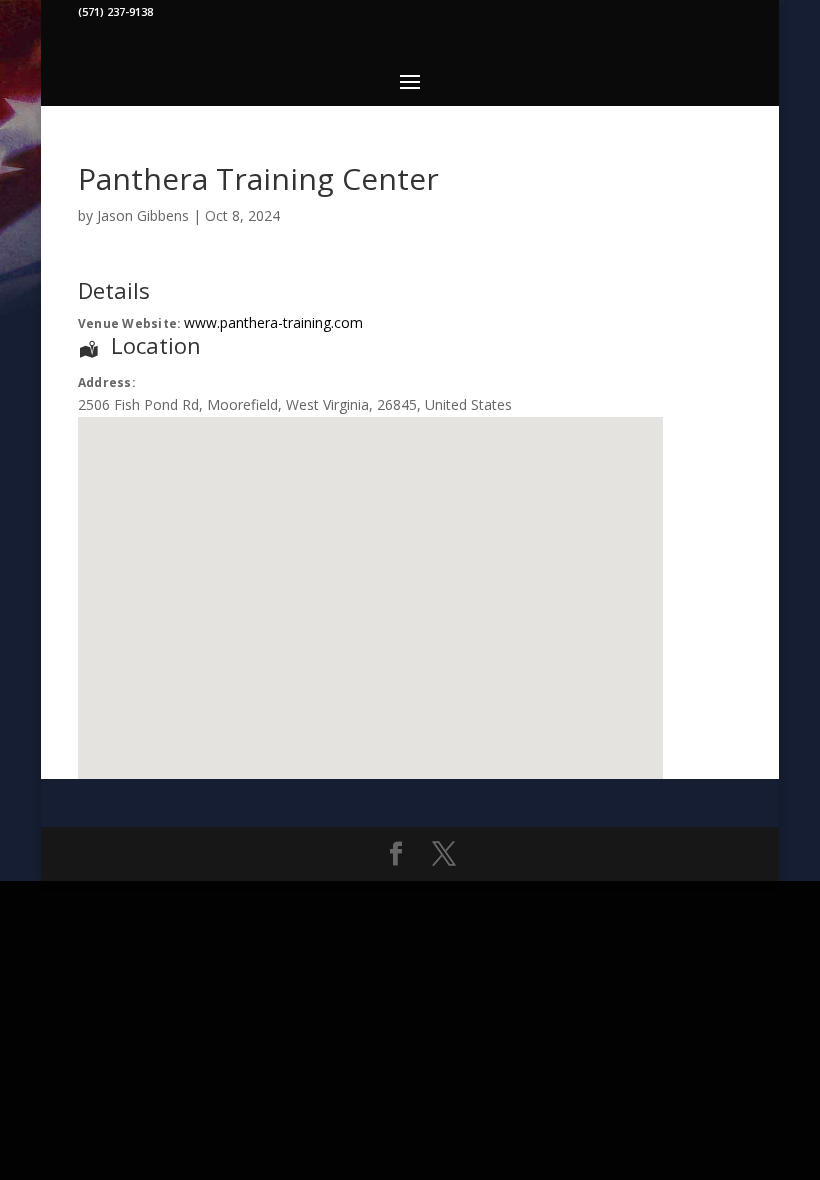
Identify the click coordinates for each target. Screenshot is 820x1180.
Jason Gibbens (143, 215)
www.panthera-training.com (273, 322)
